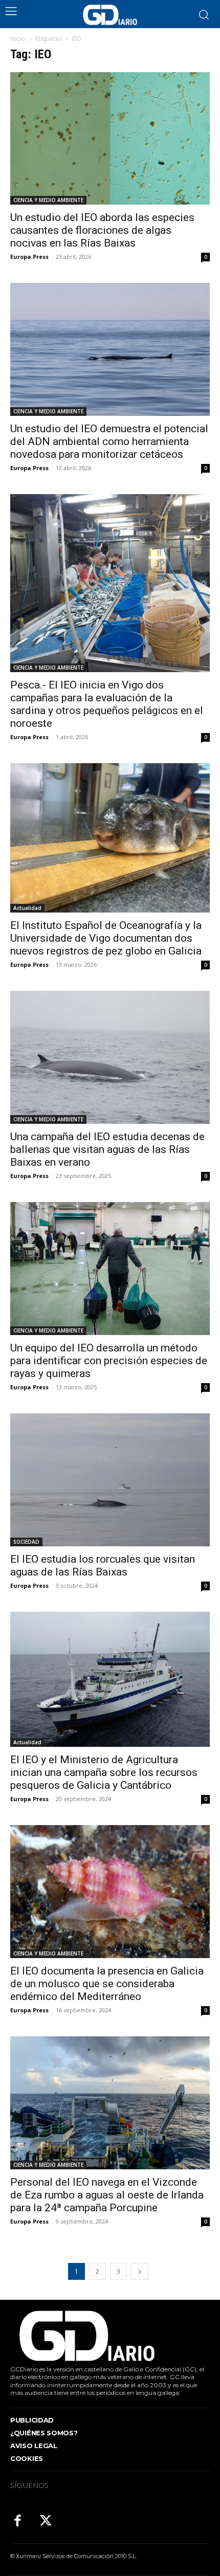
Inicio (18, 39)
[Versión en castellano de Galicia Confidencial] (110, 15)
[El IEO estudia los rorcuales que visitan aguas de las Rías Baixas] (110, 1480)
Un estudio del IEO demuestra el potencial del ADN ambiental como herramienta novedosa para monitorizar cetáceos (109, 441)
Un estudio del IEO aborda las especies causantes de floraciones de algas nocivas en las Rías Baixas (102, 230)
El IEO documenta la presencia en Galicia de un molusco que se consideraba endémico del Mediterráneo (107, 1984)
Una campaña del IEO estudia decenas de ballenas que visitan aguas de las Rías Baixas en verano (107, 1149)
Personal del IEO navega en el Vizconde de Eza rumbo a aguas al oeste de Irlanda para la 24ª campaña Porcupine (107, 2195)
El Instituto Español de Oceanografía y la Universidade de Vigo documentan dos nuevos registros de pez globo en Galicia (106, 938)
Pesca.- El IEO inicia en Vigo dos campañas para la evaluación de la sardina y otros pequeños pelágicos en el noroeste (107, 704)
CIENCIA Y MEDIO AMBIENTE (48, 200)
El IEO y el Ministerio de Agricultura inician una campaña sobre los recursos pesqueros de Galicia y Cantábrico (104, 1772)
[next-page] (140, 2271)
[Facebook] (18, 2522)
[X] (46, 2522)
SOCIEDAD (26, 1542)
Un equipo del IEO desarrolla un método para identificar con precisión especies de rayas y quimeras (109, 1361)
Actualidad (27, 908)
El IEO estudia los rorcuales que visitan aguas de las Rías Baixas (103, 1565)
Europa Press (29, 257)
